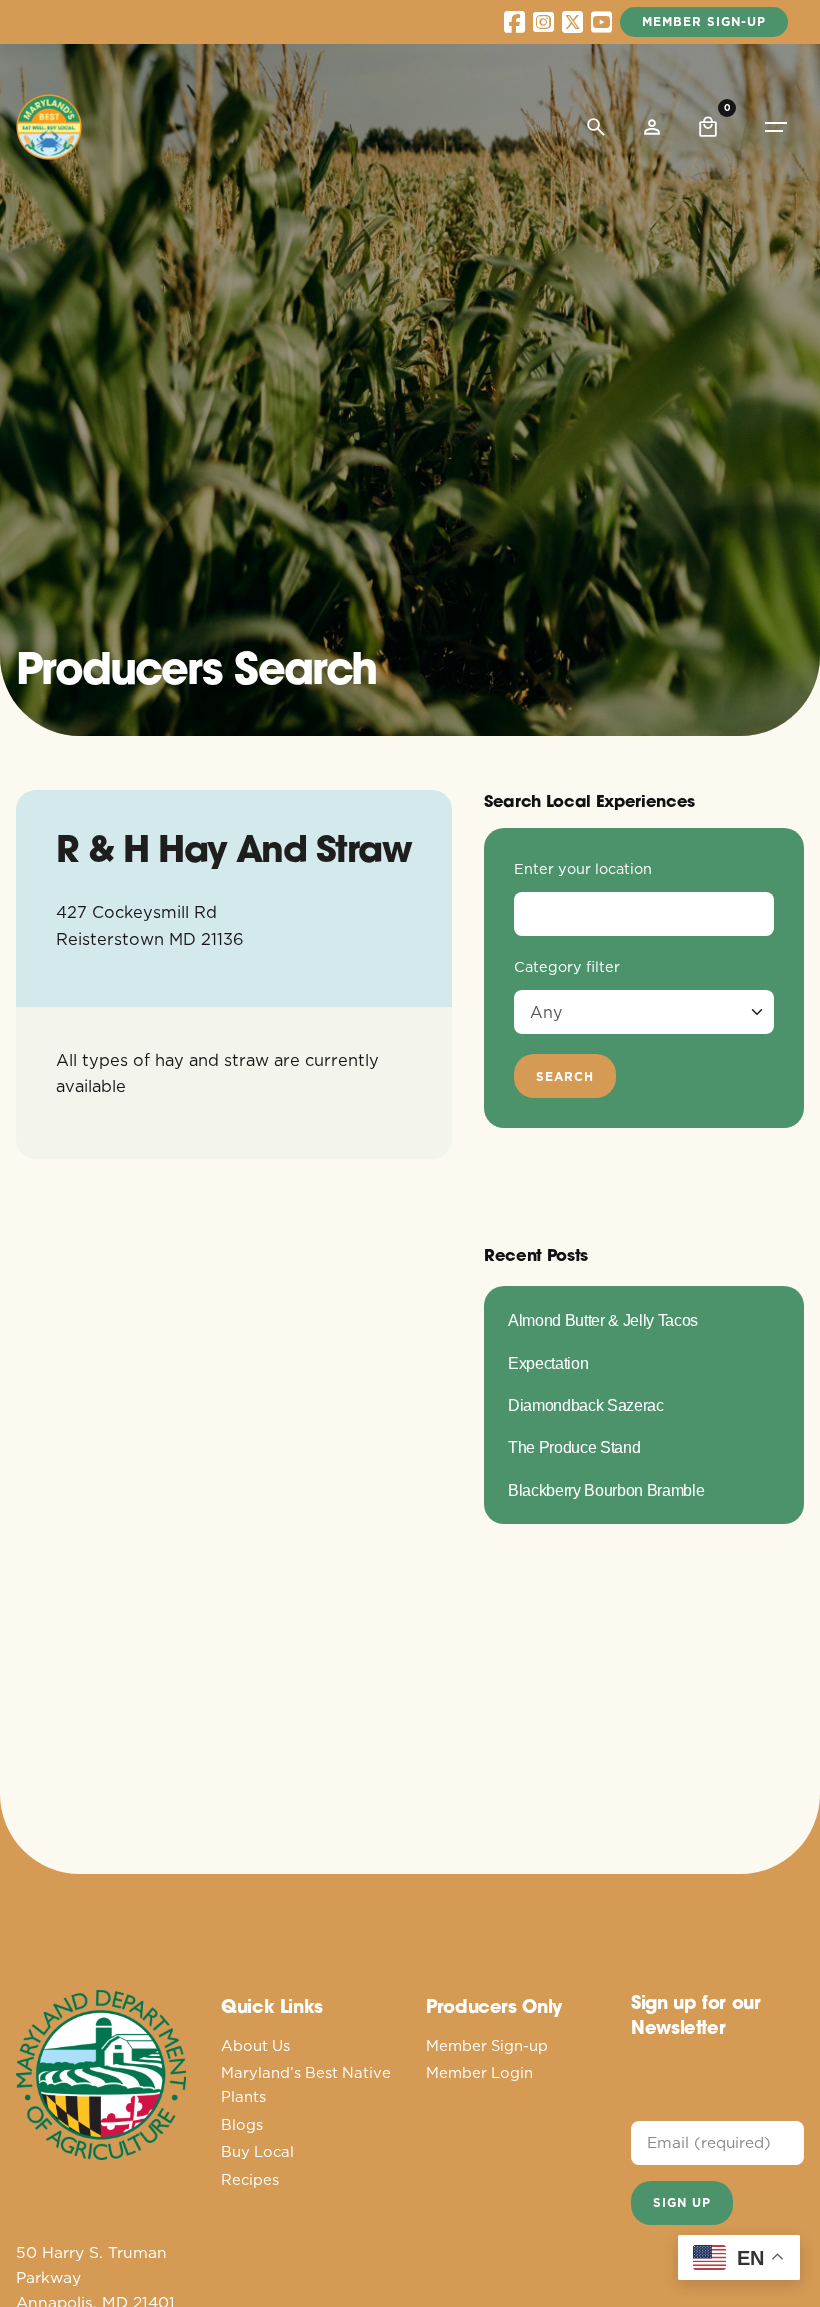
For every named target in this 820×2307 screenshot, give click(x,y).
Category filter (567, 967)
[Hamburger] (776, 127)
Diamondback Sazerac (586, 1405)
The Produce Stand (574, 1447)
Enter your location (583, 869)
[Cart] (708, 127)
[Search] (596, 127)
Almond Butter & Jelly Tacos (603, 1320)
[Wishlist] (652, 127)
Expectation (548, 1363)
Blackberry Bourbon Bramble (606, 1490)
